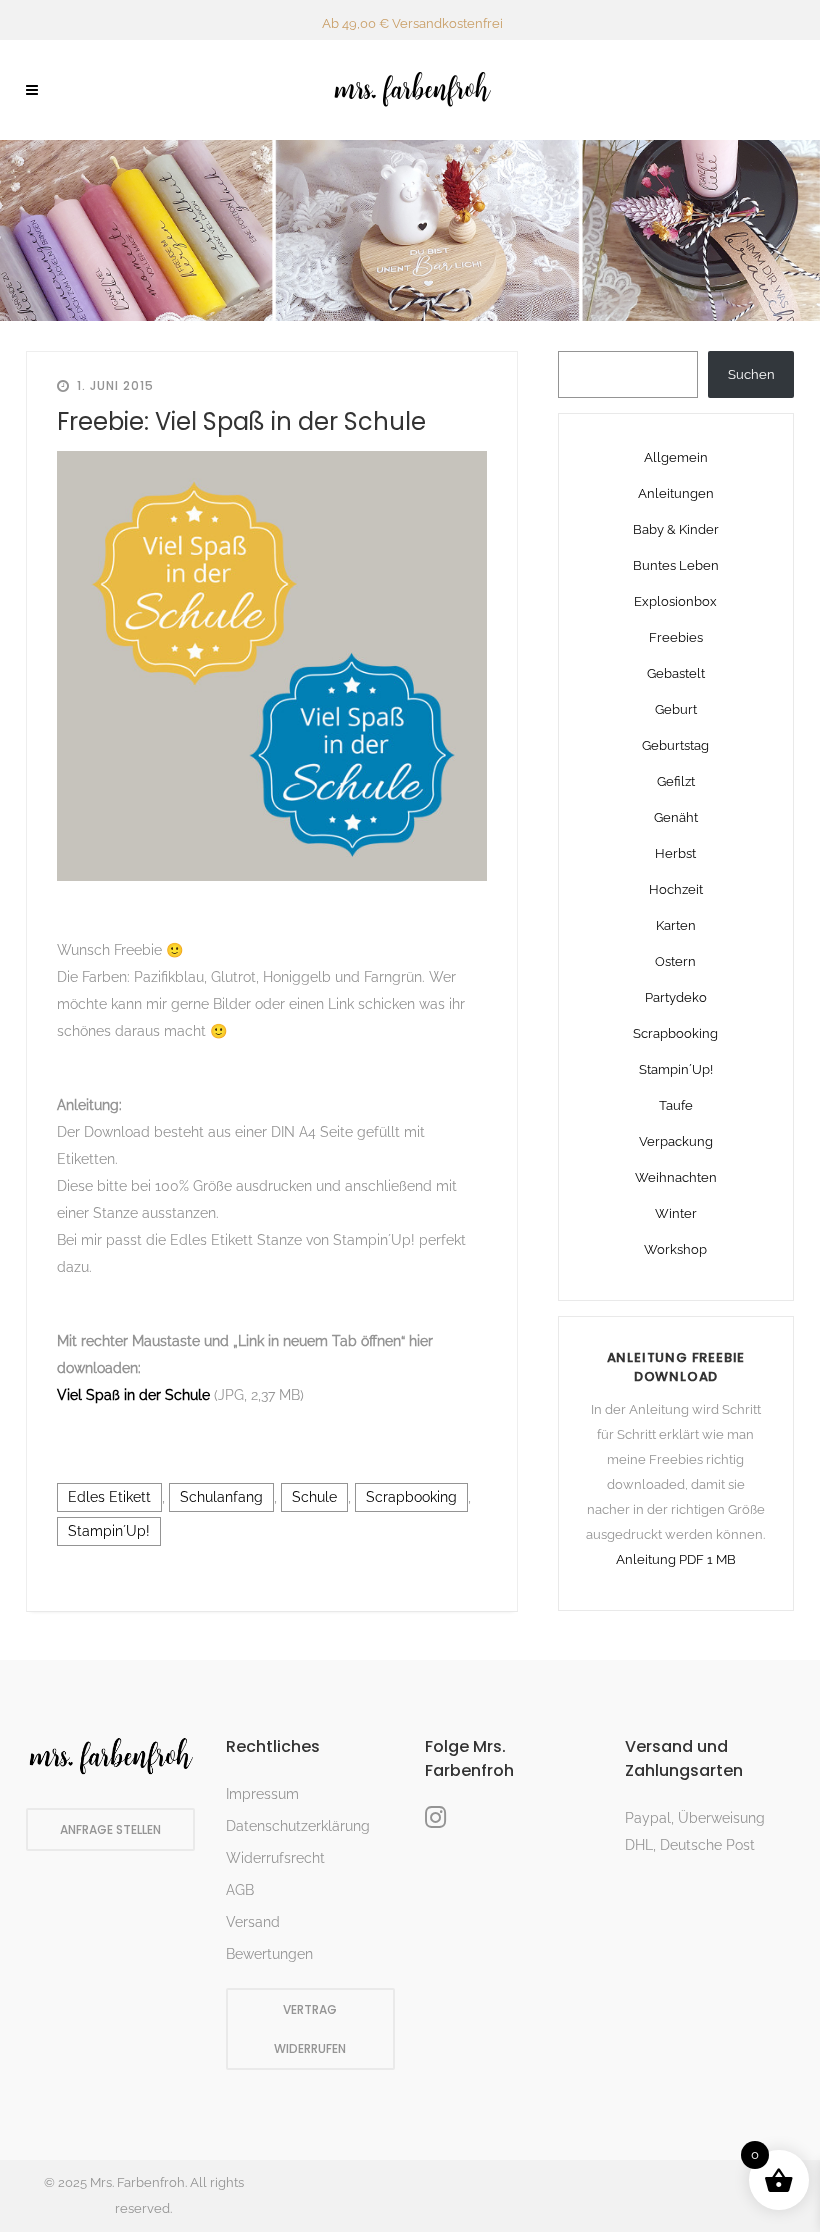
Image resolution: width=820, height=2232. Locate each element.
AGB (240, 1890)
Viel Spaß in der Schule (135, 1395)
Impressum (262, 1794)
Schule (314, 1497)
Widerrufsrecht (275, 1858)
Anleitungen (676, 493)
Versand (253, 1922)
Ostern (675, 961)
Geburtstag (675, 745)
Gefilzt (676, 781)
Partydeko (676, 997)
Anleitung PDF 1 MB (676, 1559)
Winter (676, 1213)
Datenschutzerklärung (298, 1826)
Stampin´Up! (109, 1531)
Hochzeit (676, 889)
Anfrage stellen (110, 1829)
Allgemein (676, 457)
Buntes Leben (676, 565)
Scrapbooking (411, 1497)
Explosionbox (675, 601)
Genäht (676, 817)
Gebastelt (676, 673)
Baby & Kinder (676, 529)
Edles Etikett (109, 1497)
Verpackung (676, 1141)
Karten (676, 925)
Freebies (676, 637)
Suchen (751, 374)
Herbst (675, 853)
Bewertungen (269, 1954)
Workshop (675, 1249)
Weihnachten (676, 1177)
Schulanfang (221, 1497)
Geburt (676, 709)
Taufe (676, 1105)
